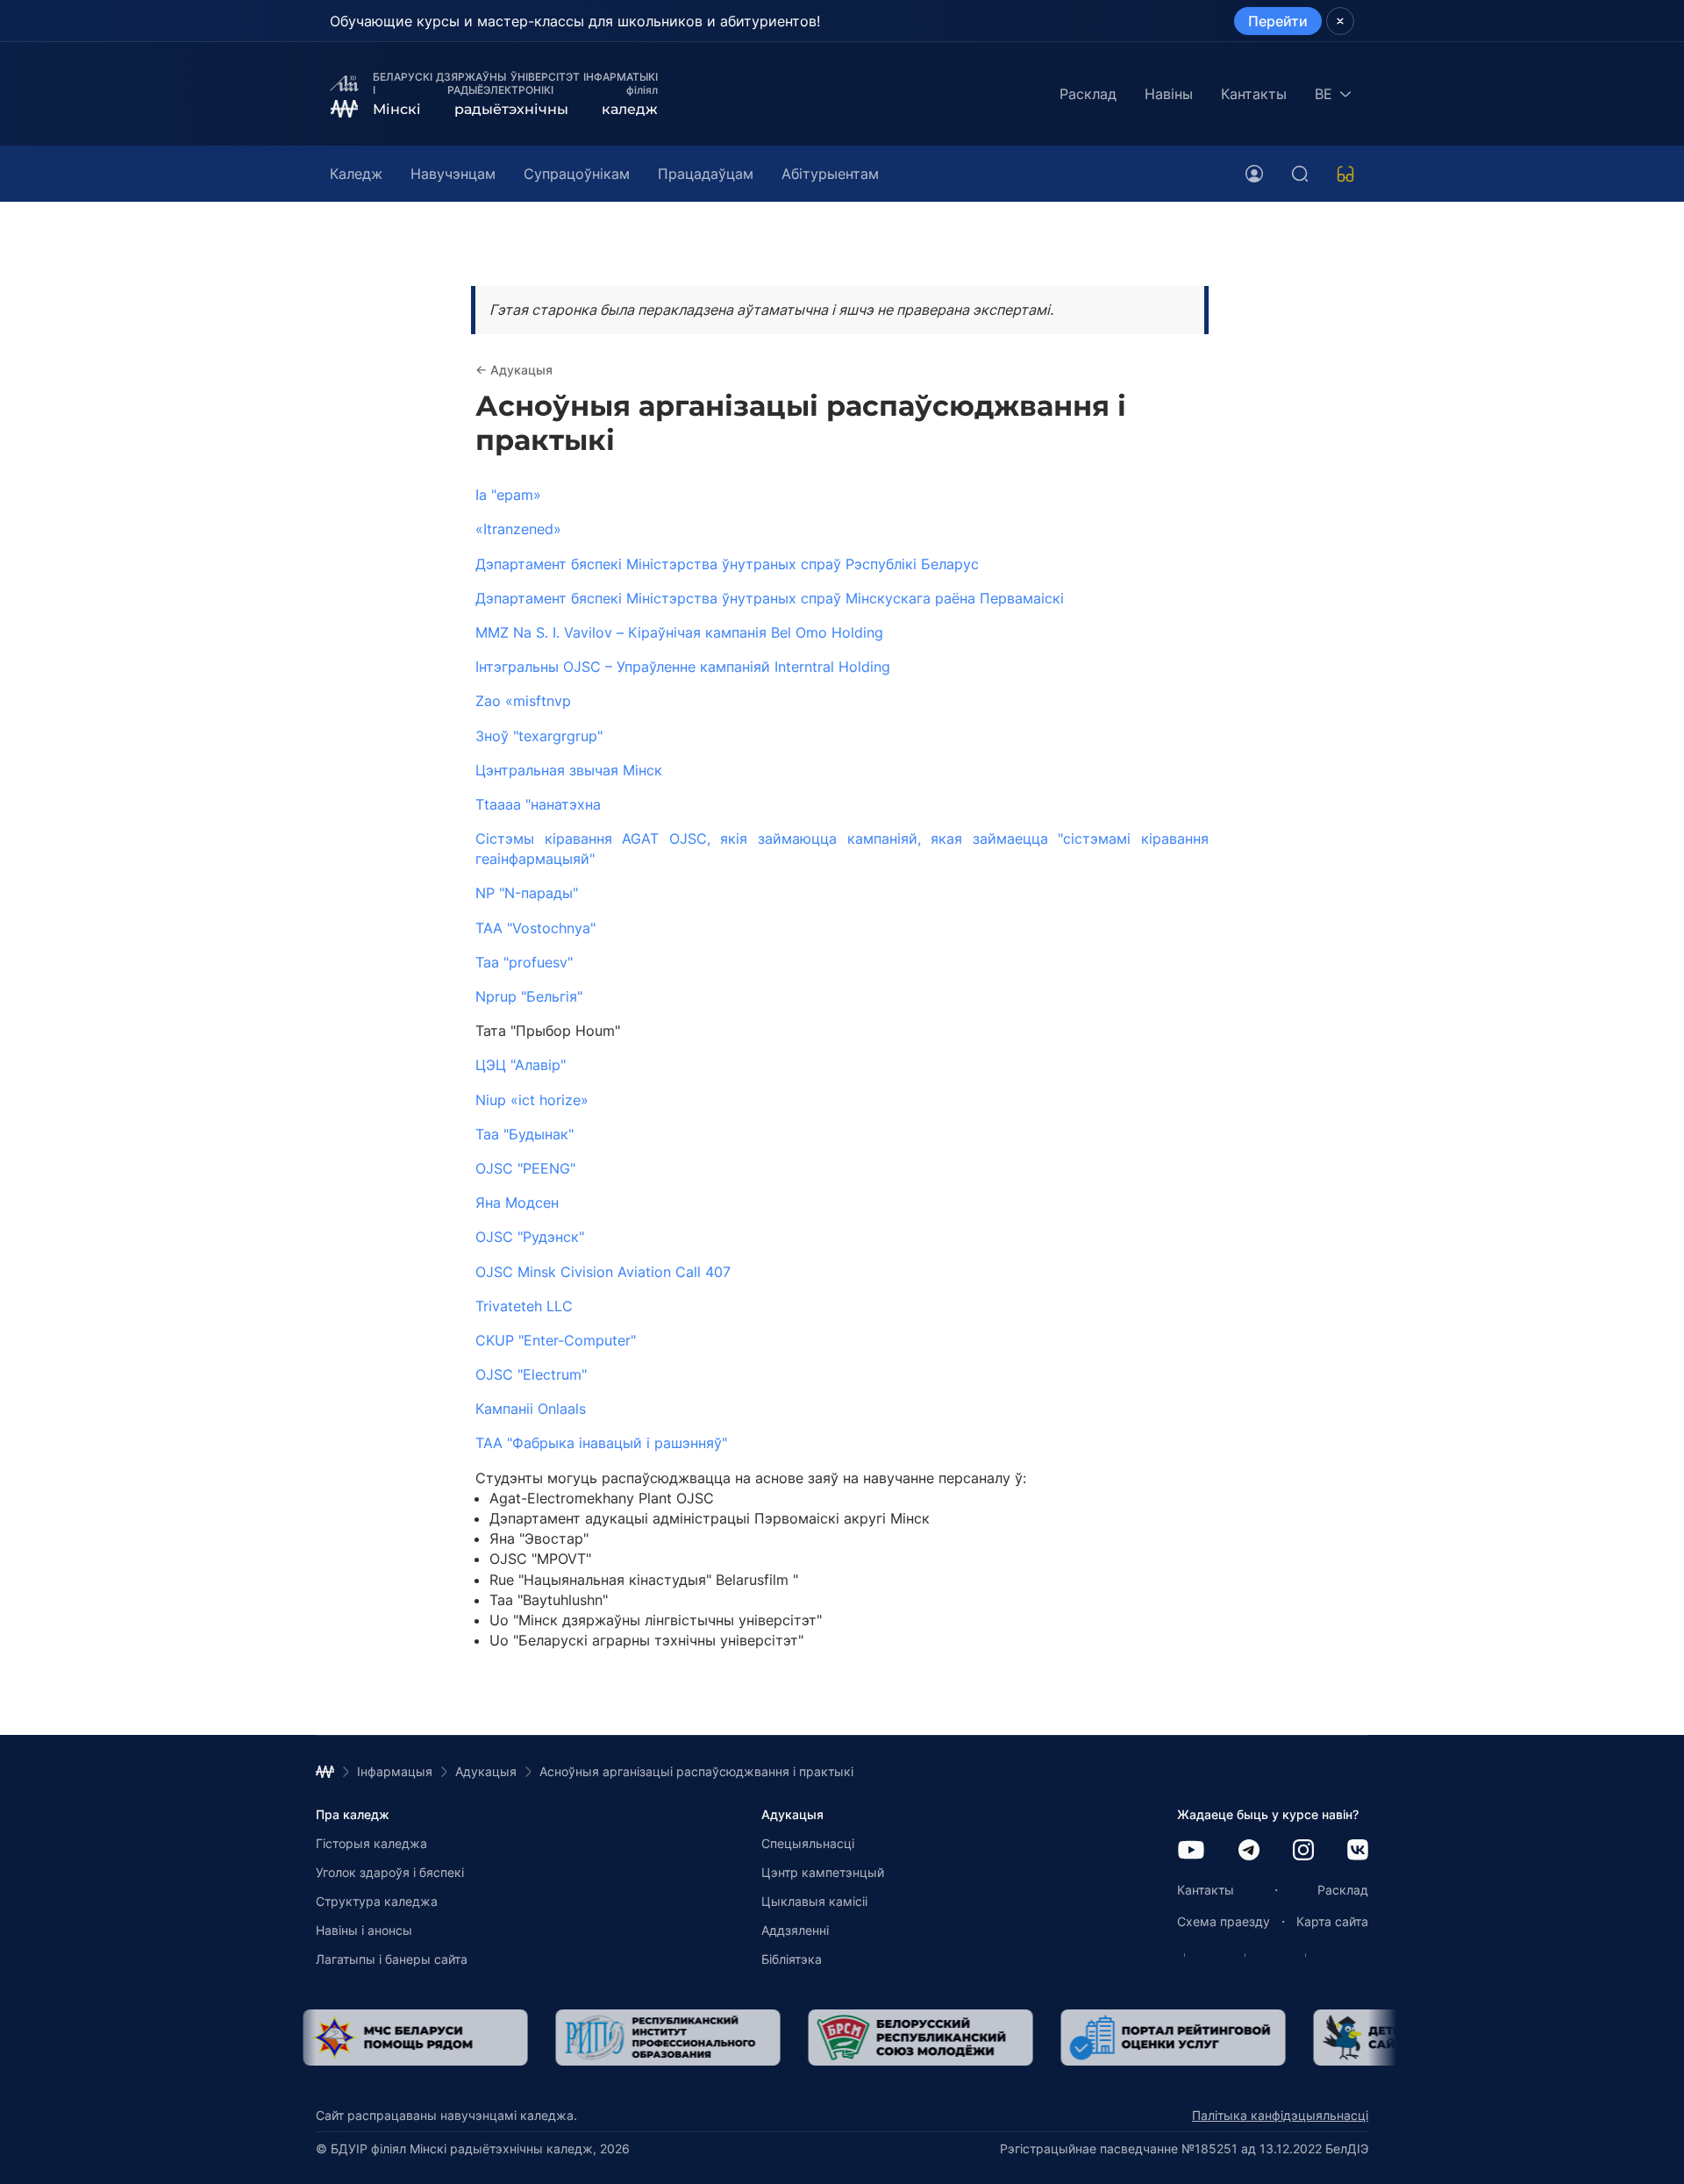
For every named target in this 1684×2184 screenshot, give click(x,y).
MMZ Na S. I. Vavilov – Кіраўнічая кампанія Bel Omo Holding (679, 632)
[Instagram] (1303, 1851)
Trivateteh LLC (524, 1306)
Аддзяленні (795, 1930)
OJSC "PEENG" (525, 1168)
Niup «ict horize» (532, 1100)
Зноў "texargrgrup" (539, 736)
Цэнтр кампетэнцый (823, 1872)
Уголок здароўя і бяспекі (390, 1872)
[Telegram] (1249, 1851)
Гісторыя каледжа (371, 1843)
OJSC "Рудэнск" (530, 1237)
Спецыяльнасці (808, 1843)
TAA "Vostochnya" (535, 928)
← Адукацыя (514, 370)
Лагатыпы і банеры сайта (392, 1959)
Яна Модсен (517, 1203)
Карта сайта (1332, 1921)
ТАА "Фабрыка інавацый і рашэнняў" (601, 1443)
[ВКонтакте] (1358, 1851)
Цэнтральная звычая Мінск (569, 770)
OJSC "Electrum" (531, 1374)
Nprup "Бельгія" (529, 996)
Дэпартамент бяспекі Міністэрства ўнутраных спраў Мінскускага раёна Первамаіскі (770, 598)
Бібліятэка (792, 1959)
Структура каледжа (377, 1901)
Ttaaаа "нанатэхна (538, 804)
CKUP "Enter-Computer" (556, 1340)
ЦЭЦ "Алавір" (521, 1065)
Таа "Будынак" (524, 1134)
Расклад (1088, 94)
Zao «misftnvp (523, 701)
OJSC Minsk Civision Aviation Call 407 (603, 1272)
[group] (428, 2038)
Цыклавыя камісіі (814, 1901)
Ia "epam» (508, 495)
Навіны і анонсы (364, 1930)
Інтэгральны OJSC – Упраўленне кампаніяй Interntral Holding (683, 667)
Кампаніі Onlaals (531, 1409)
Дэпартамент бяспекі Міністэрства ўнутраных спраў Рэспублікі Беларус (727, 564)
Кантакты (1254, 94)
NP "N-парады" (527, 893)
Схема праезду (1224, 1921)
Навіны (1169, 94)
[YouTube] (1191, 1851)
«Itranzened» (518, 529)
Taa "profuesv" (524, 962)
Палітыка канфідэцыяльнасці (1280, 2115)
